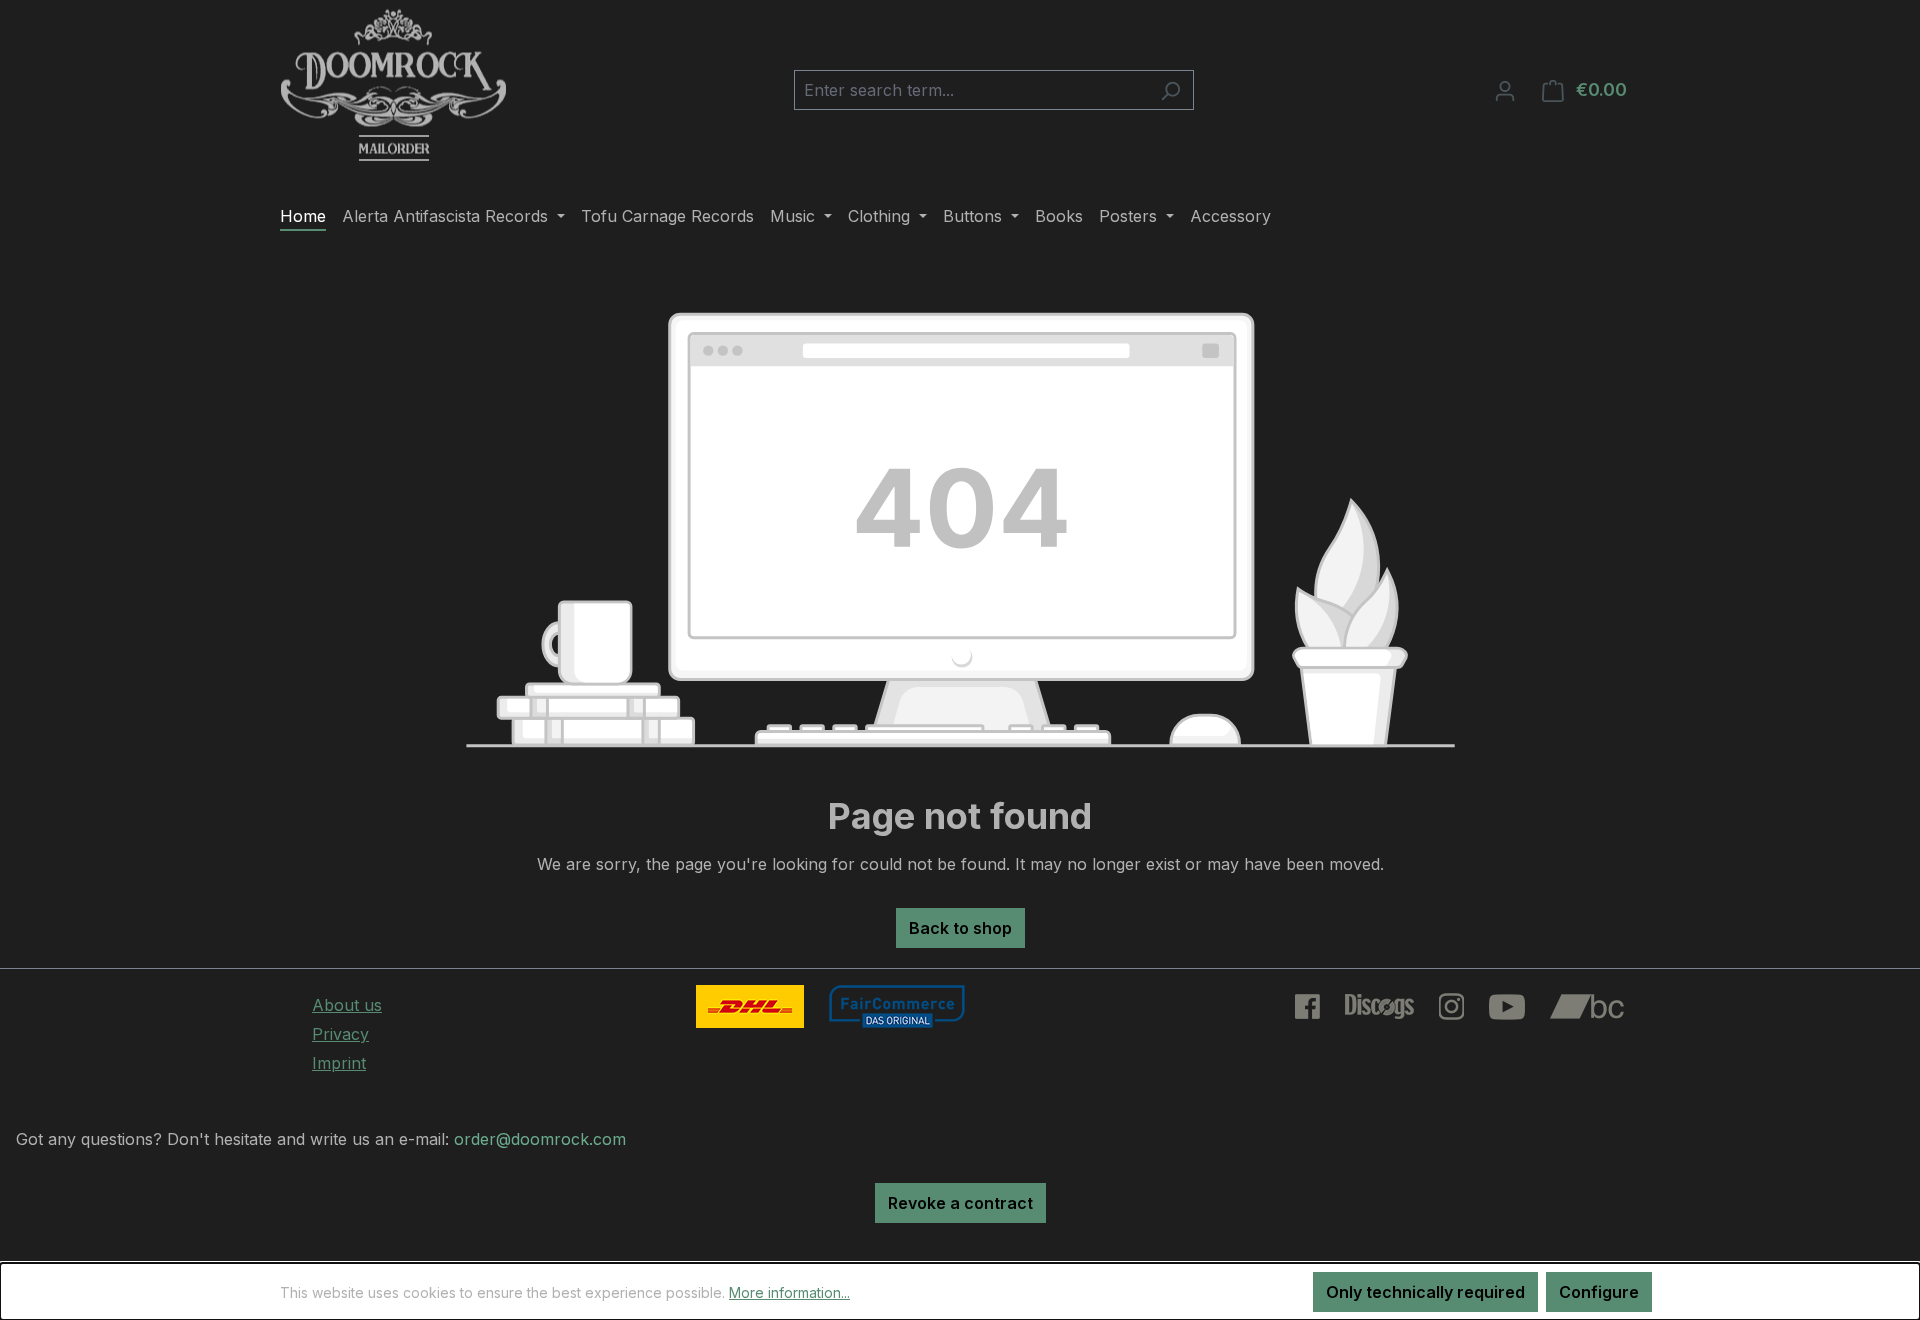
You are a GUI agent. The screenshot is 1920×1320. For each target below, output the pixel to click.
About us (347, 1005)
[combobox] (971, 90)
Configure (1599, 1292)
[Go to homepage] (393, 86)
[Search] (1170, 90)
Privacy (340, 1034)
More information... (789, 1292)
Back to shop (960, 928)
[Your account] (1505, 90)
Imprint (339, 1063)
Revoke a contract (960, 1203)
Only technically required (1425, 1292)
